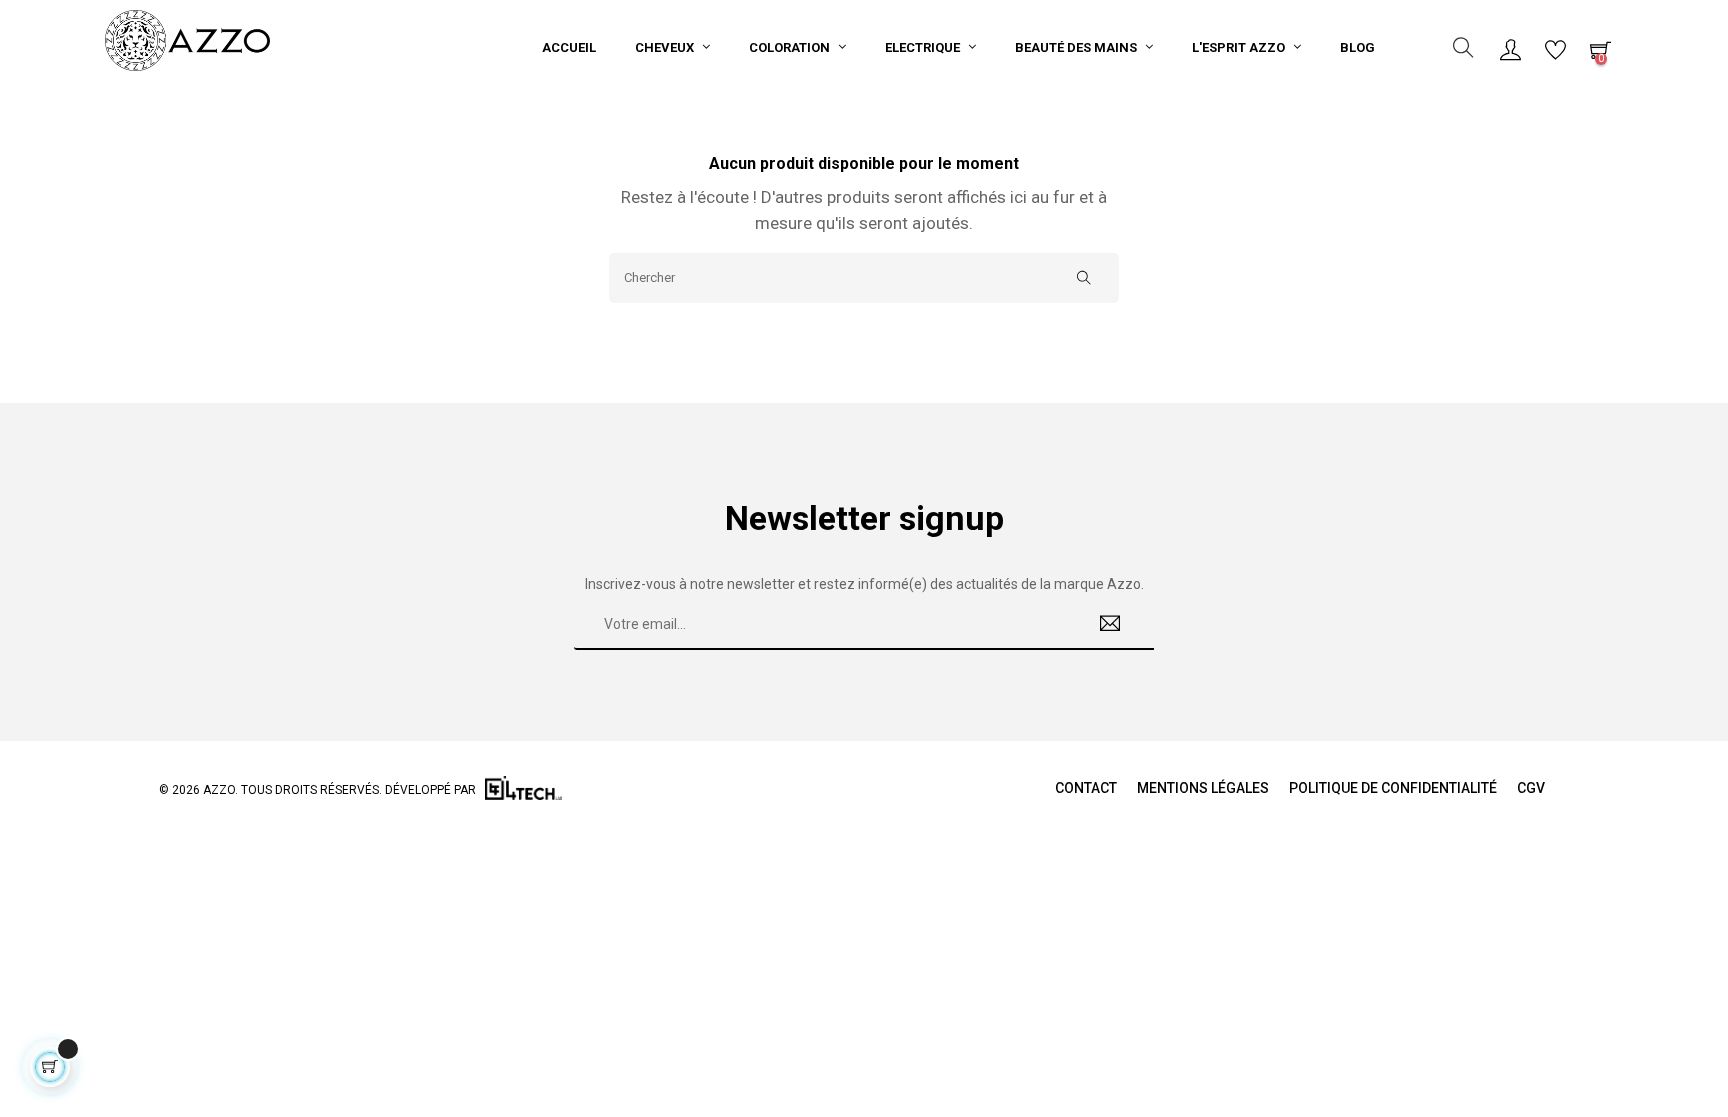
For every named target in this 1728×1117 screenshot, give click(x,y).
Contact (1086, 788)
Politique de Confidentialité (1393, 788)
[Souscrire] (1110, 625)
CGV (1531, 788)
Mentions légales (1203, 788)
